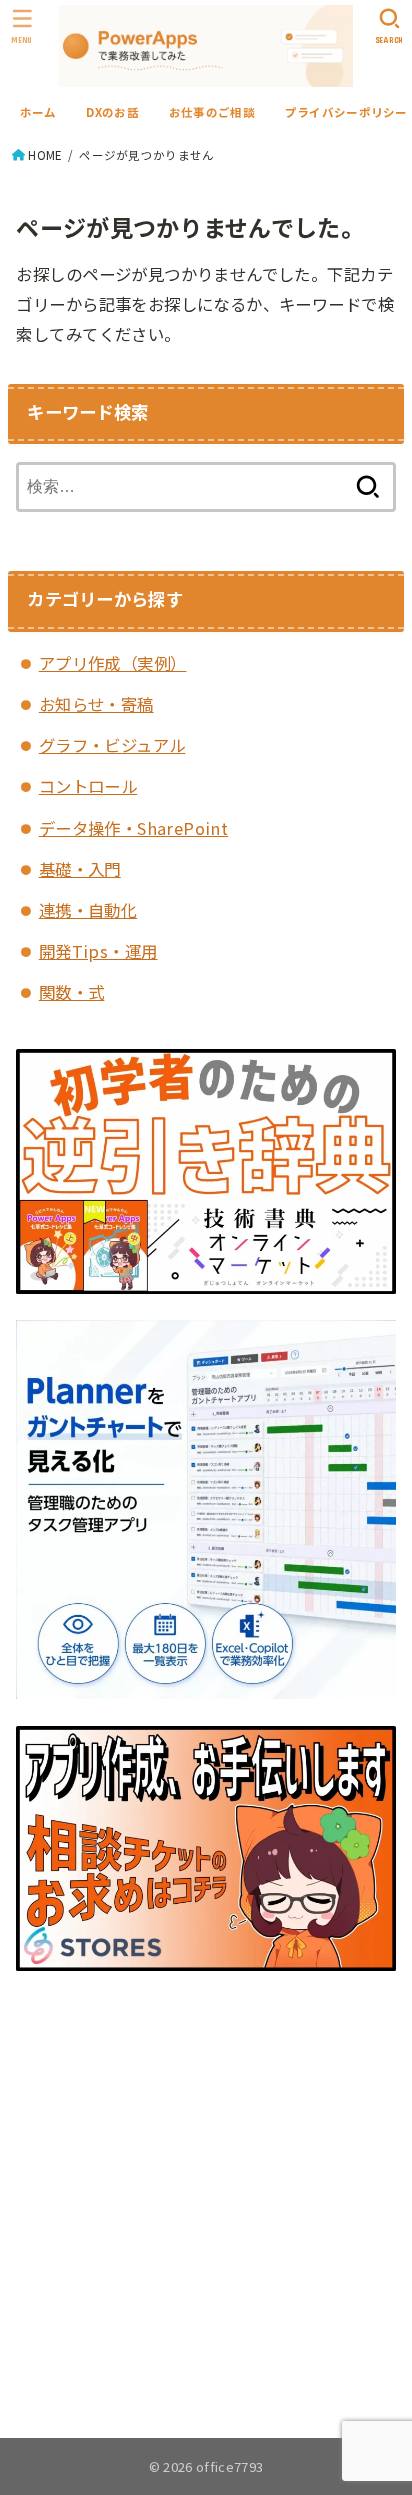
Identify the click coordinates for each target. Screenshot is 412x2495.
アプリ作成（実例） (113, 663)
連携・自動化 (88, 910)
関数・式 (72, 992)
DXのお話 (112, 112)
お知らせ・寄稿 (96, 704)
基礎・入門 (80, 869)
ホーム (38, 112)
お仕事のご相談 (212, 112)
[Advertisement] (205, 2196)
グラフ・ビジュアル (112, 745)
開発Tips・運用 (98, 951)
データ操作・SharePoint (134, 828)
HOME (45, 155)
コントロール (88, 786)
